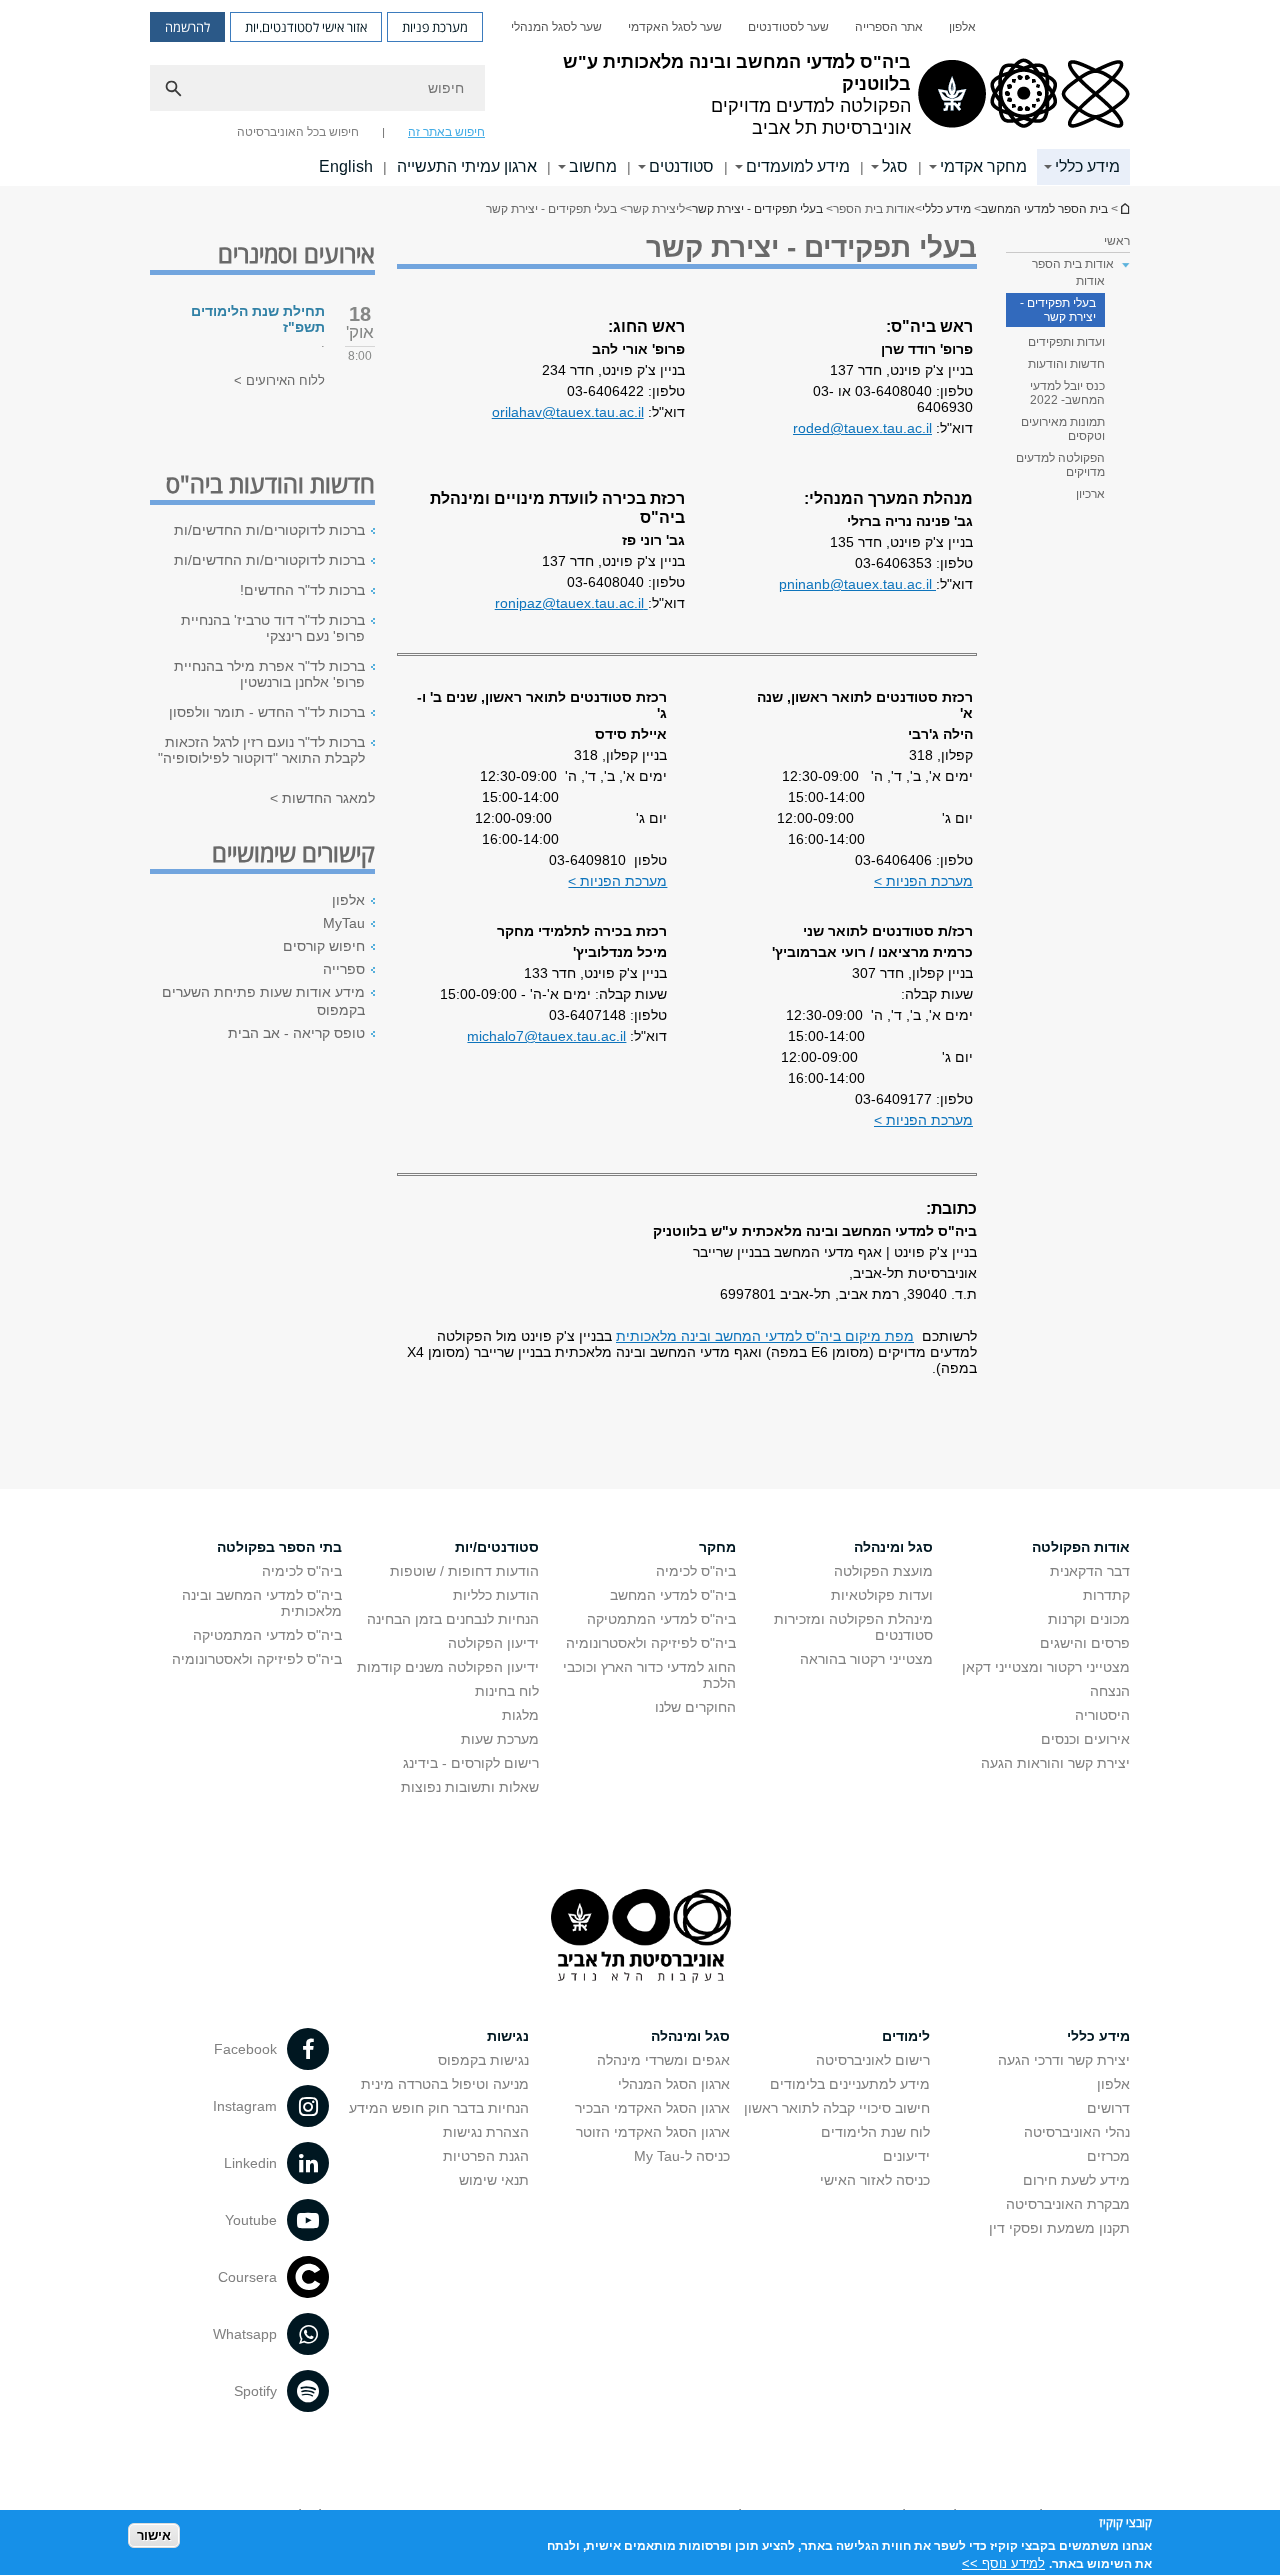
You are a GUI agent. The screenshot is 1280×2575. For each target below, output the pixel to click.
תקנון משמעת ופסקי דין (1059, 2228)
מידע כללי (1087, 166)
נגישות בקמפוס (483, 2060)
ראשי (1117, 241)
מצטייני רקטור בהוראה (866, 1659)
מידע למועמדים (798, 166)
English (346, 166)
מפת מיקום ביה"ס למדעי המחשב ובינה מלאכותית (765, 1336)
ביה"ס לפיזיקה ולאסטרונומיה (651, 1643)
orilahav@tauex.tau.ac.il (568, 412)
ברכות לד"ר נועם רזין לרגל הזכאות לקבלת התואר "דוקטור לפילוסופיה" (261, 750)
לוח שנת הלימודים (875, 2132)
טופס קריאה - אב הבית (296, 1033)
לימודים (906, 2036)
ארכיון (1090, 494)
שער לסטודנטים (788, 27)
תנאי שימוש (494, 2180)
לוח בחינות (507, 1691)
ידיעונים (906, 2156)
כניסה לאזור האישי (875, 2180)
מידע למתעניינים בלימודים (850, 2084)
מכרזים (1108, 2156)
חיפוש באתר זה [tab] (446, 132)
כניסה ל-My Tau (682, 2156)
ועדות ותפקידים (1066, 342)
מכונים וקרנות (1089, 1619)
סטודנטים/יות (497, 1547)
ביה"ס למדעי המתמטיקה (661, 1619)
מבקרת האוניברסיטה (1068, 2204)
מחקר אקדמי (983, 166)
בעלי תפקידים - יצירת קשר (757, 209)
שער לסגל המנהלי (556, 27)
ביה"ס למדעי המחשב (673, 1595)
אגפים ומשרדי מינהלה (663, 2060)
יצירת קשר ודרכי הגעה (1064, 2060)
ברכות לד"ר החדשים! (302, 590)
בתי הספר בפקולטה (279, 1547)
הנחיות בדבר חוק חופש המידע (439, 2108)
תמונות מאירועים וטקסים (1063, 429)
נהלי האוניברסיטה (1077, 2132)
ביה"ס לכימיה (696, 1571)
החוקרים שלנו (695, 1707)
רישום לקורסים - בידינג (471, 1763)
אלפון (962, 27)
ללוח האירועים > (279, 380)
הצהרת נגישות (486, 2132)
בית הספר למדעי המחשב (1124, 208)
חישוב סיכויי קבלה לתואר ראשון (837, 2108)
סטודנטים (681, 166)
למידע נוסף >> (1003, 2562)
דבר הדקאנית (1090, 1571)
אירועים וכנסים (1085, 1739)
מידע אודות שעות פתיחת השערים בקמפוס (263, 1001)
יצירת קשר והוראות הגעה (1055, 1763)
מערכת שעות (500, 1739)
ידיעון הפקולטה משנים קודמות (448, 1667)
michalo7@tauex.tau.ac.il (546, 1036)
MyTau (344, 923)
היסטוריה (1102, 1715)
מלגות (520, 1715)
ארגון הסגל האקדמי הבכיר (652, 2108)
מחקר (717, 1547)
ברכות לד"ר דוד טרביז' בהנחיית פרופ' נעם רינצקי (273, 628)
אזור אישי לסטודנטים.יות (306, 27)
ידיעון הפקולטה (493, 1643)
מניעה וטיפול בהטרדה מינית (445, 2084)
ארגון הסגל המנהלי (674, 2084)
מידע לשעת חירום (1076, 2180)
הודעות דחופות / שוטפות (464, 1571)
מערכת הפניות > (923, 881)
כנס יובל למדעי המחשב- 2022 (1067, 393)
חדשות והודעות (1066, 364)
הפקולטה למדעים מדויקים (1060, 465)
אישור (154, 2535)
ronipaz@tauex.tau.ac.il (571, 603)
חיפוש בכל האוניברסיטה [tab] (298, 132)
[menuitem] (962, 27)
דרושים (1108, 2108)
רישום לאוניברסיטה (873, 2060)
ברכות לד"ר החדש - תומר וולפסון (267, 712)
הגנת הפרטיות (486, 2156)
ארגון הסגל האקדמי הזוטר (653, 2132)
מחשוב (593, 166)
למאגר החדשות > (322, 798)
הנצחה (1110, 1691)
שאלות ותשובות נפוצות (470, 1787)
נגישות (508, 2036)
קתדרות (1106, 1595)
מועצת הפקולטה (883, 1571)
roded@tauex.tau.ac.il (862, 428)
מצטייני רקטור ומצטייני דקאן (1046, 1667)
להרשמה (187, 27)
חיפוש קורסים (324, 946)
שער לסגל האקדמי (675, 27)
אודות (1090, 281)
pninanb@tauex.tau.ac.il (857, 584)
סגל (895, 166)
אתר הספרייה (889, 27)
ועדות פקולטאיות (882, 1595)
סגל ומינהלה (893, 1547)
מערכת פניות (435, 27)
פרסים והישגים (1085, 1643)
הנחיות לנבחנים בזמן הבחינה (453, 1619)
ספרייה (344, 969)
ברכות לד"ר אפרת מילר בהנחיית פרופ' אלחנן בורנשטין (269, 674)
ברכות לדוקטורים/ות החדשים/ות (269, 530)
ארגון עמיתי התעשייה (467, 166)
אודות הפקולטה (1081, 1547)
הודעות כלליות (496, 1595)
